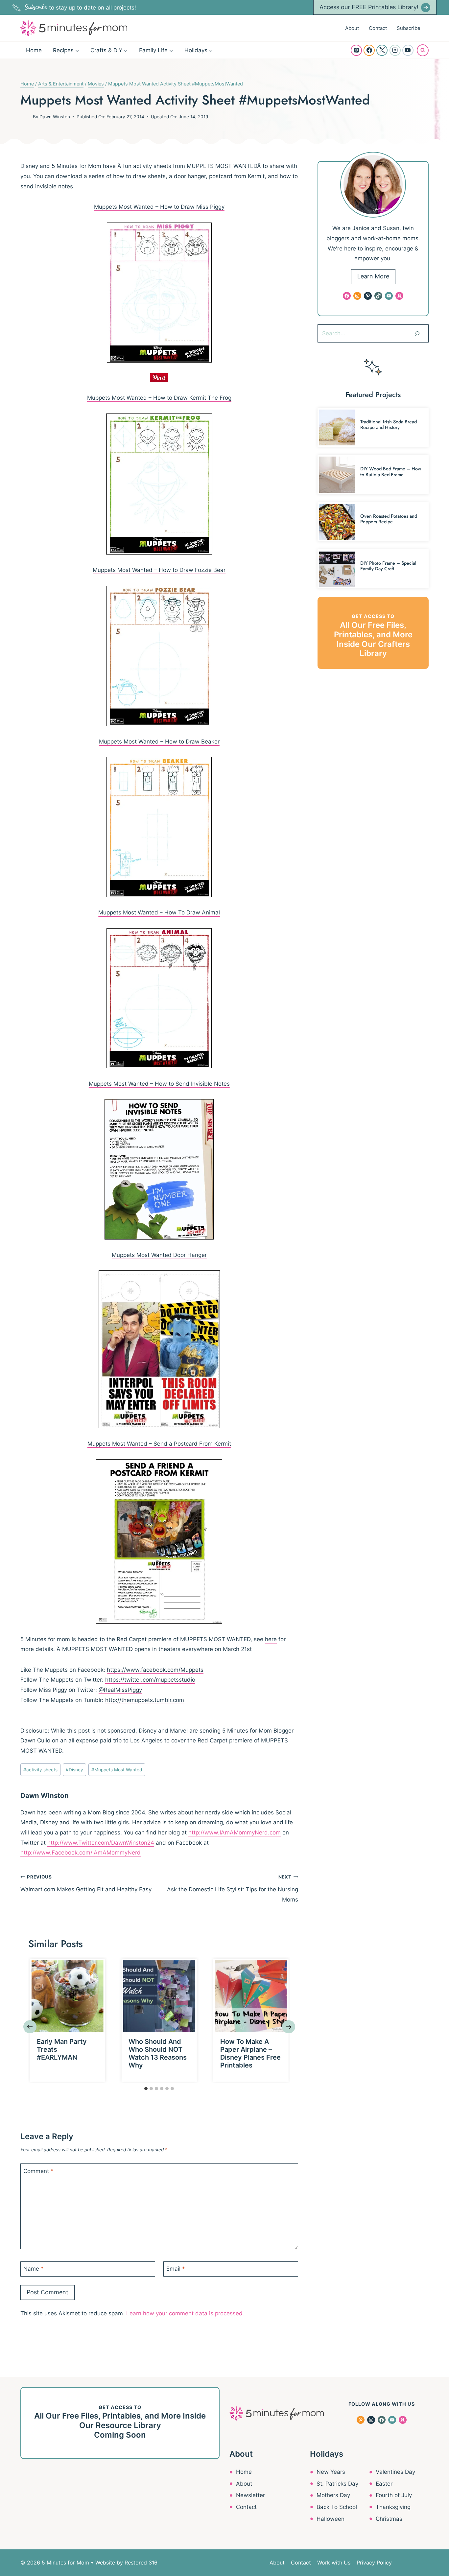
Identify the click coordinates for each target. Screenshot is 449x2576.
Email (176, 2269)
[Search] (417, 333)
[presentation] (68, 1996)
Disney (74, 1770)
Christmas (389, 2519)
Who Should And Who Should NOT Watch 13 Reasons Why (158, 2053)
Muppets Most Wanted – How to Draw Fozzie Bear (159, 570)
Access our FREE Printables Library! (369, 7)
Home (34, 50)
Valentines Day (395, 2472)
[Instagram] (395, 50)
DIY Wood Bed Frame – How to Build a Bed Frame (391, 472)
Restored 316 (141, 2563)
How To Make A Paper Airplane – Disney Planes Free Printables (250, 2053)
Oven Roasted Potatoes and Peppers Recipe (389, 519)
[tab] (146, 2089)
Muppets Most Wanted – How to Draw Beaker (159, 742)
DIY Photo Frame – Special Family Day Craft (388, 566)
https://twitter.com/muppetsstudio (150, 1680)
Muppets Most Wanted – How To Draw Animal (159, 912)
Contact (378, 28)
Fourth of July (394, 2495)
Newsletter (250, 2495)
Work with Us (334, 2563)
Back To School (337, 2507)
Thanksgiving (393, 2507)
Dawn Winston (55, 117)
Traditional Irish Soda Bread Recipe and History (389, 425)
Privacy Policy (374, 2563)
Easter (384, 2484)
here (271, 1639)
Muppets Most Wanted (117, 1770)
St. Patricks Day (337, 2484)
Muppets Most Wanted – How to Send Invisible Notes (159, 1084)
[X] (382, 50)
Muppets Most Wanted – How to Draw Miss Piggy (159, 207)
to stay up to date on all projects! (81, 8)
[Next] (289, 2027)
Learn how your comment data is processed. (185, 2313)
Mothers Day (333, 2495)
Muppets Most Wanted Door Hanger (159, 1255)
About (352, 28)
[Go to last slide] (30, 2027)
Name (34, 2269)
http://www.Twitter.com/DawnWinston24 (101, 1843)
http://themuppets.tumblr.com (145, 1700)
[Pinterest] (356, 50)
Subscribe (409, 28)
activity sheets (40, 1770)
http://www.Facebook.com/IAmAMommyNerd (81, 1853)
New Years (331, 2472)
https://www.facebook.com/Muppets (155, 1670)
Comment (38, 2171)
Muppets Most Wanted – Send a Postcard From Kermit (159, 1444)
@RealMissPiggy (120, 1690)
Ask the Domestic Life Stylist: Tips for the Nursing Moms (232, 1889)
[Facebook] (369, 50)
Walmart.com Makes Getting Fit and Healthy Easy (86, 1883)
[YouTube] (408, 50)
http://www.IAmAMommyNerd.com (235, 1832)
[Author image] (25, 117)
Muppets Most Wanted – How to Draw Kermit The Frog (159, 398)
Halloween (331, 2519)
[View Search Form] (423, 50)
